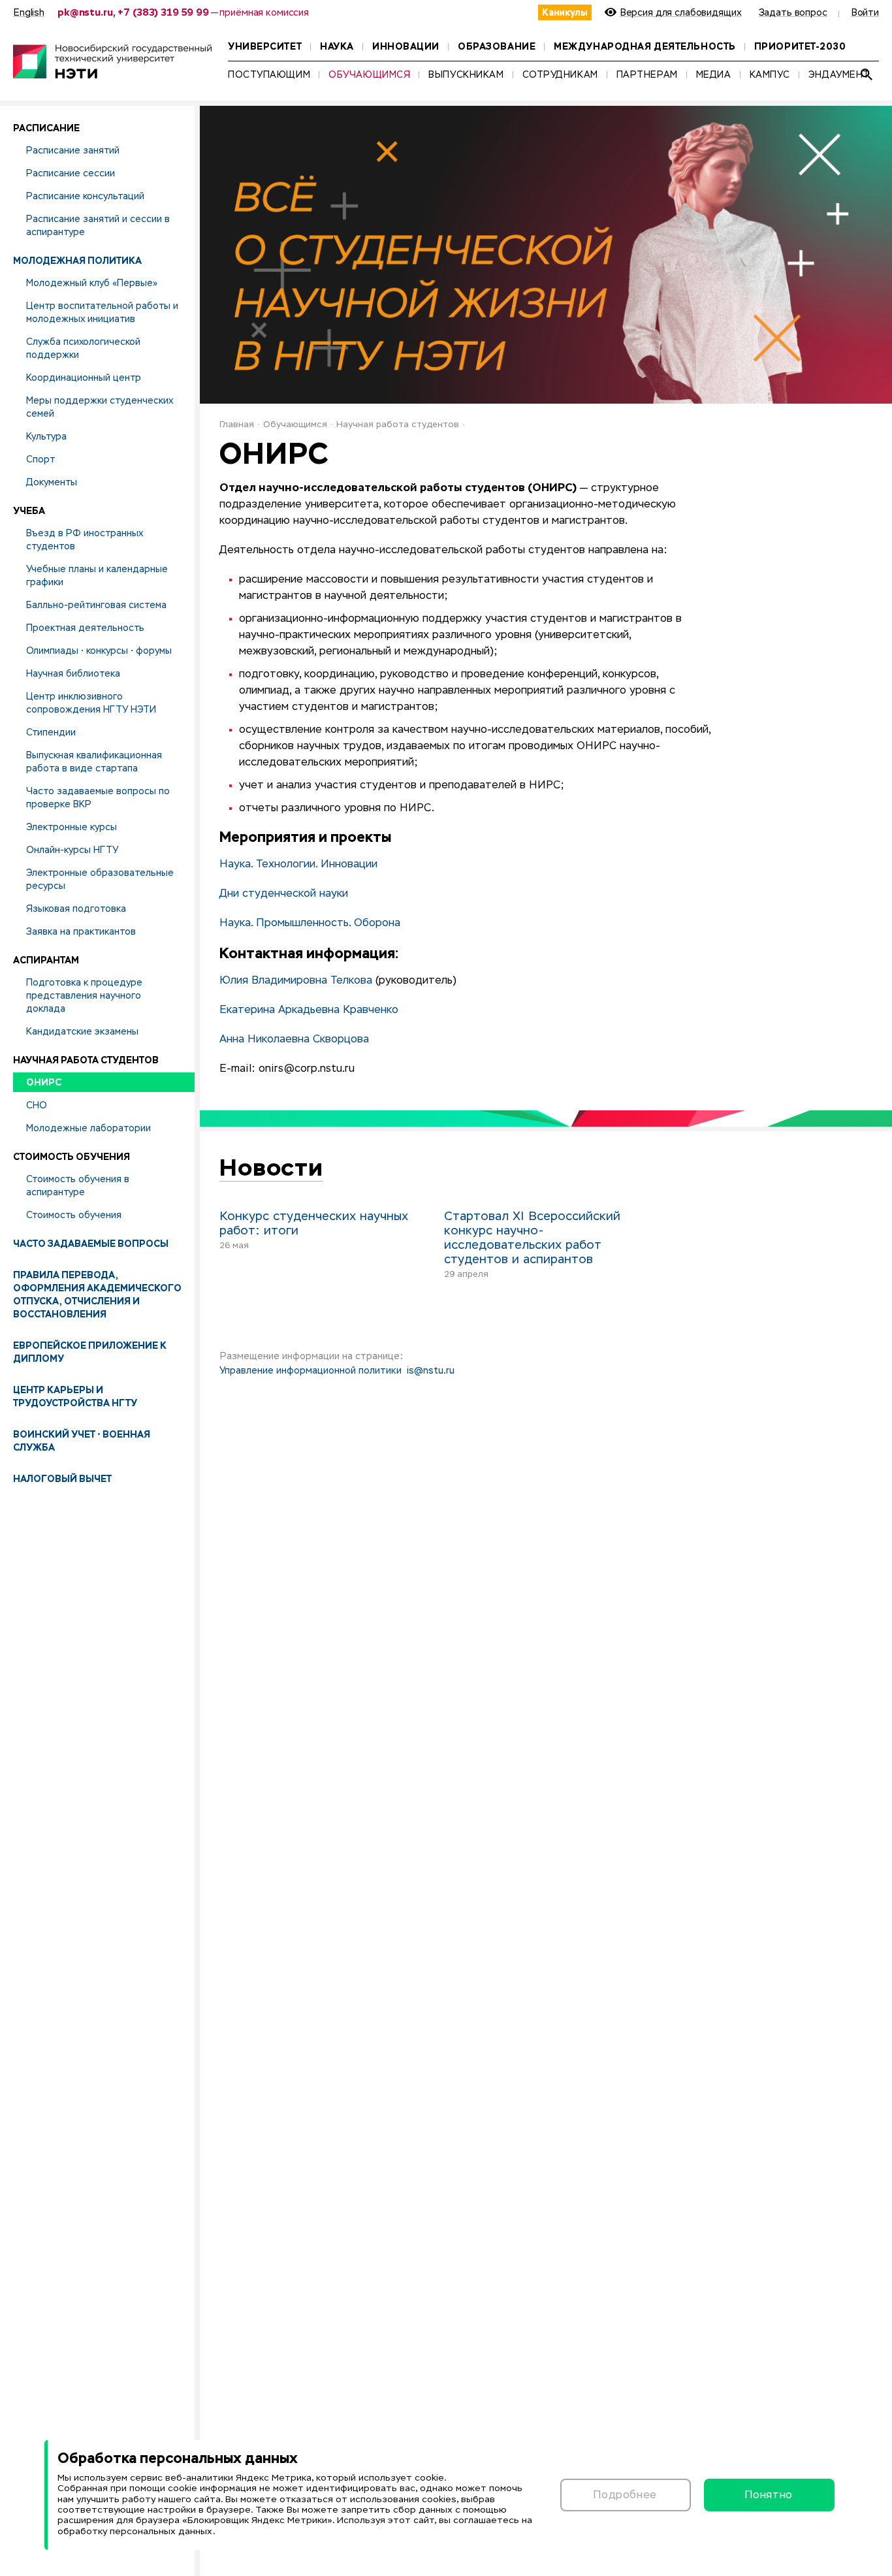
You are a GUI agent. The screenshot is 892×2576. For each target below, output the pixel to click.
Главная (237, 425)
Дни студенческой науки (284, 894)
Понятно (769, 2495)
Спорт (40, 459)
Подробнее (625, 2495)
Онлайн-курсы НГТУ (72, 850)
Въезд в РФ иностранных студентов (85, 539)
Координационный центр (84, 378)
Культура (46, 436)
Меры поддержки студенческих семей (100, 407)
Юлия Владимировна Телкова (296, 981)
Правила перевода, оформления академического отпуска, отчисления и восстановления (97, 1295)
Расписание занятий (73, 150)
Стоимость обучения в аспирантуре (78, 1185)
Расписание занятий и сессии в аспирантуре (98, 225)
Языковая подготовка (76, 909)
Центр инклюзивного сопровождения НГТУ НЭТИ (91, 703)
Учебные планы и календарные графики (97, 575)
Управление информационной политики (311, 1371)
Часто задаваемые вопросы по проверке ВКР (98, 797)
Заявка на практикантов (81, 931)
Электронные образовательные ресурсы (100, 879)
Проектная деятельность (85, 628)
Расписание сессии (71, 173)
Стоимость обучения (74, 1215)
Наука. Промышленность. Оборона (310, 924)
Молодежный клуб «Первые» (92, 283)
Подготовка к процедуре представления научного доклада (84, 995)
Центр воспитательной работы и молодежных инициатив (102, 312)
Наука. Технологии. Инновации (298, 865)
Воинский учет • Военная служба (82, 1441)
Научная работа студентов (398, 425)
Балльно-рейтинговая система (96, 605)
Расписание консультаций (85, 196)
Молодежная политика (77, 261)
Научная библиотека (73, 673)
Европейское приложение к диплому (90, 1352)
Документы (52, 482)
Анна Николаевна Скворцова (294, 1040)
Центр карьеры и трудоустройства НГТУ (75, 1396)
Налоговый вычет (62, 1479)
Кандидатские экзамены (82, 1031)
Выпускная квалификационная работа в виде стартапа (94, 762)
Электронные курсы (72, 827)
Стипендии (51, 732)
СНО (37, 1105)
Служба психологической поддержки (83, 348)
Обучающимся (295, 425)
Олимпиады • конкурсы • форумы (99, 651)
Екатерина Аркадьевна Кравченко (309, 1010)
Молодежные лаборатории (88, 1128)
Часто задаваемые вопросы (91, 1244)
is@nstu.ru (431, 1371)
